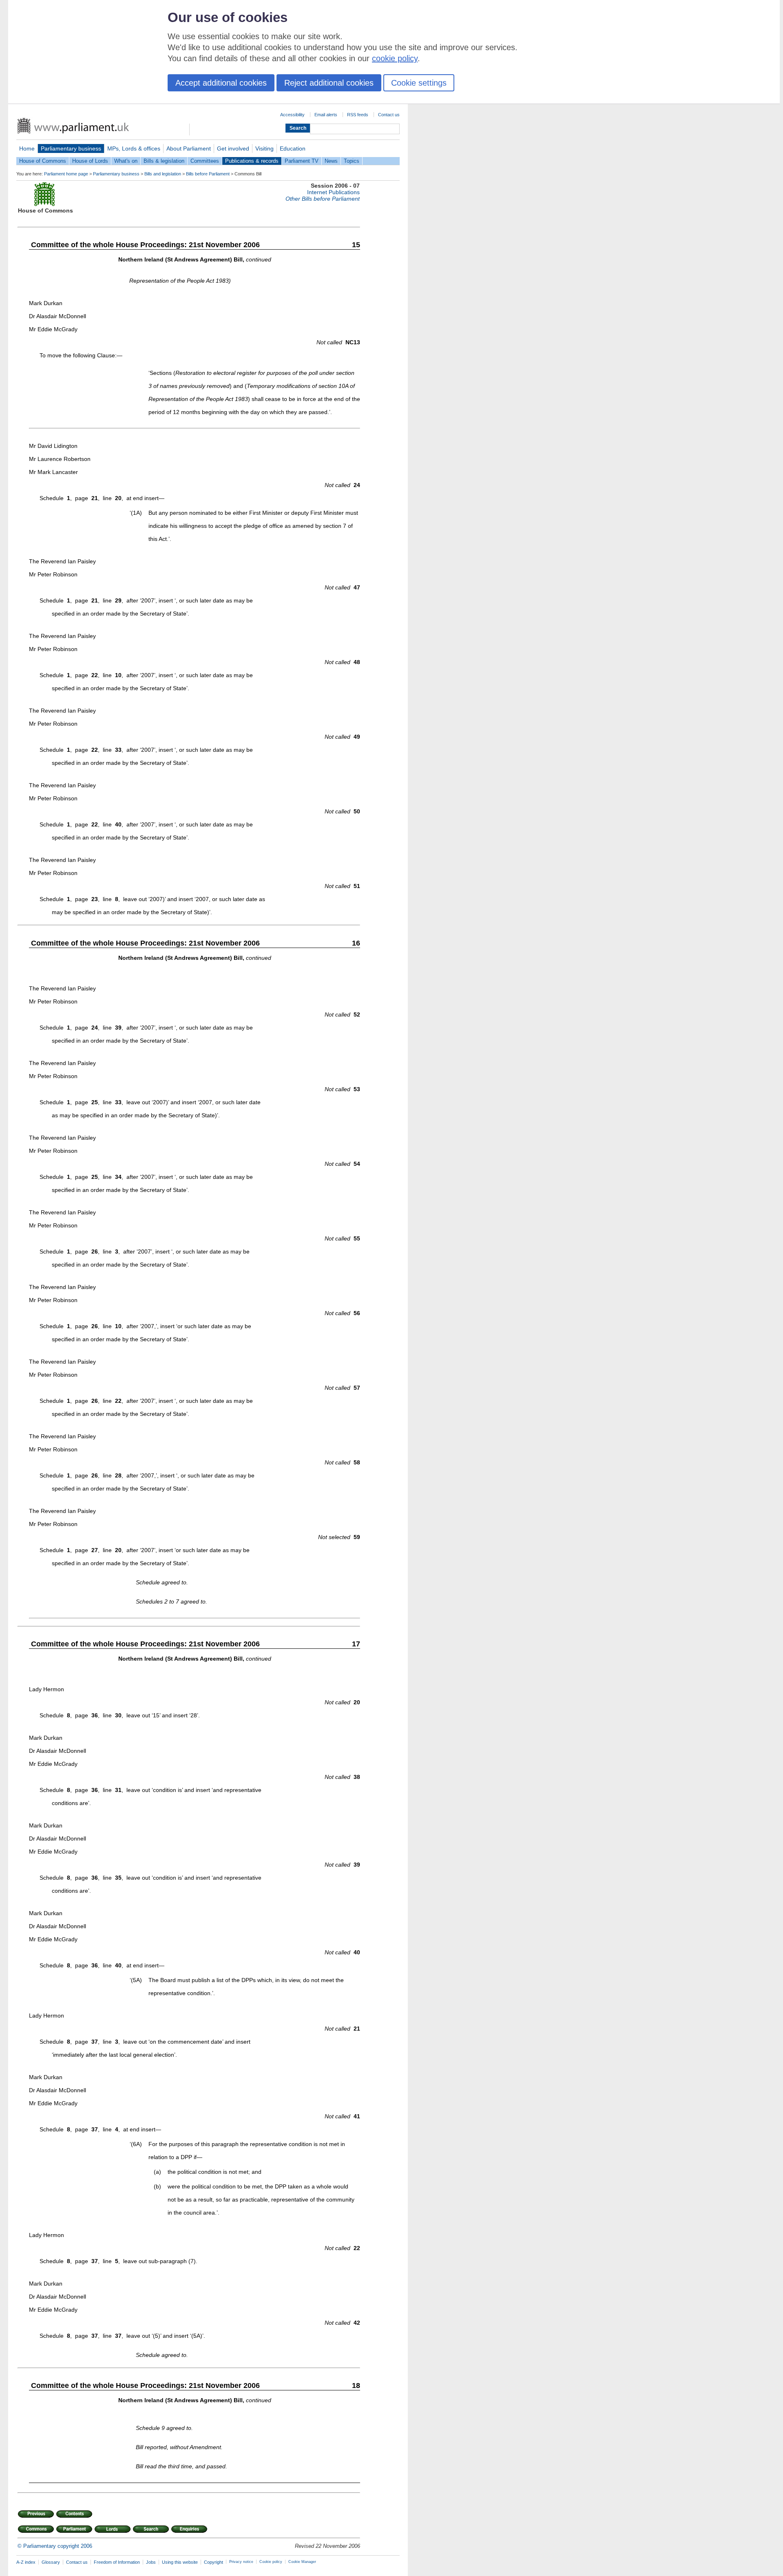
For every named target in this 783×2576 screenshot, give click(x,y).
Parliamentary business (71, 148)
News (331, 161)
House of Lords (90, 161)
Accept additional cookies (221, 83)
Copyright (213, 2562)
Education (293, 148)
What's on (126, 161)
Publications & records (252, 161)
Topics (352, 161)
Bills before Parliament (208, 174)
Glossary (51, 2562)
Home (27, 148)
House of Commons (43, 161)
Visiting (264, 148)
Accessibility (292, 115)
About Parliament (189, 148)
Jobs (151, 2562)
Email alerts (326, 115)
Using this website (180, 2562)
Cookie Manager (302, 2562)
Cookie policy (271, 2562)
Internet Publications (333, 192)
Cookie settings (419, 83)
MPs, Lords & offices (134, 148)
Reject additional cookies (329, 83)
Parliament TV (302, 161)
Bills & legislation (164, 161)
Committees (205, 161)
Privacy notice (241, 2562)
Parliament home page (66, 174)
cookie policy (395, 58)
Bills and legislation (163, 174)
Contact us (389, 115)
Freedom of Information (117, 2562)
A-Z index (26, 2562)
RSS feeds (358, 115)
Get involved (233, 148)
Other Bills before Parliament (323, 199)
